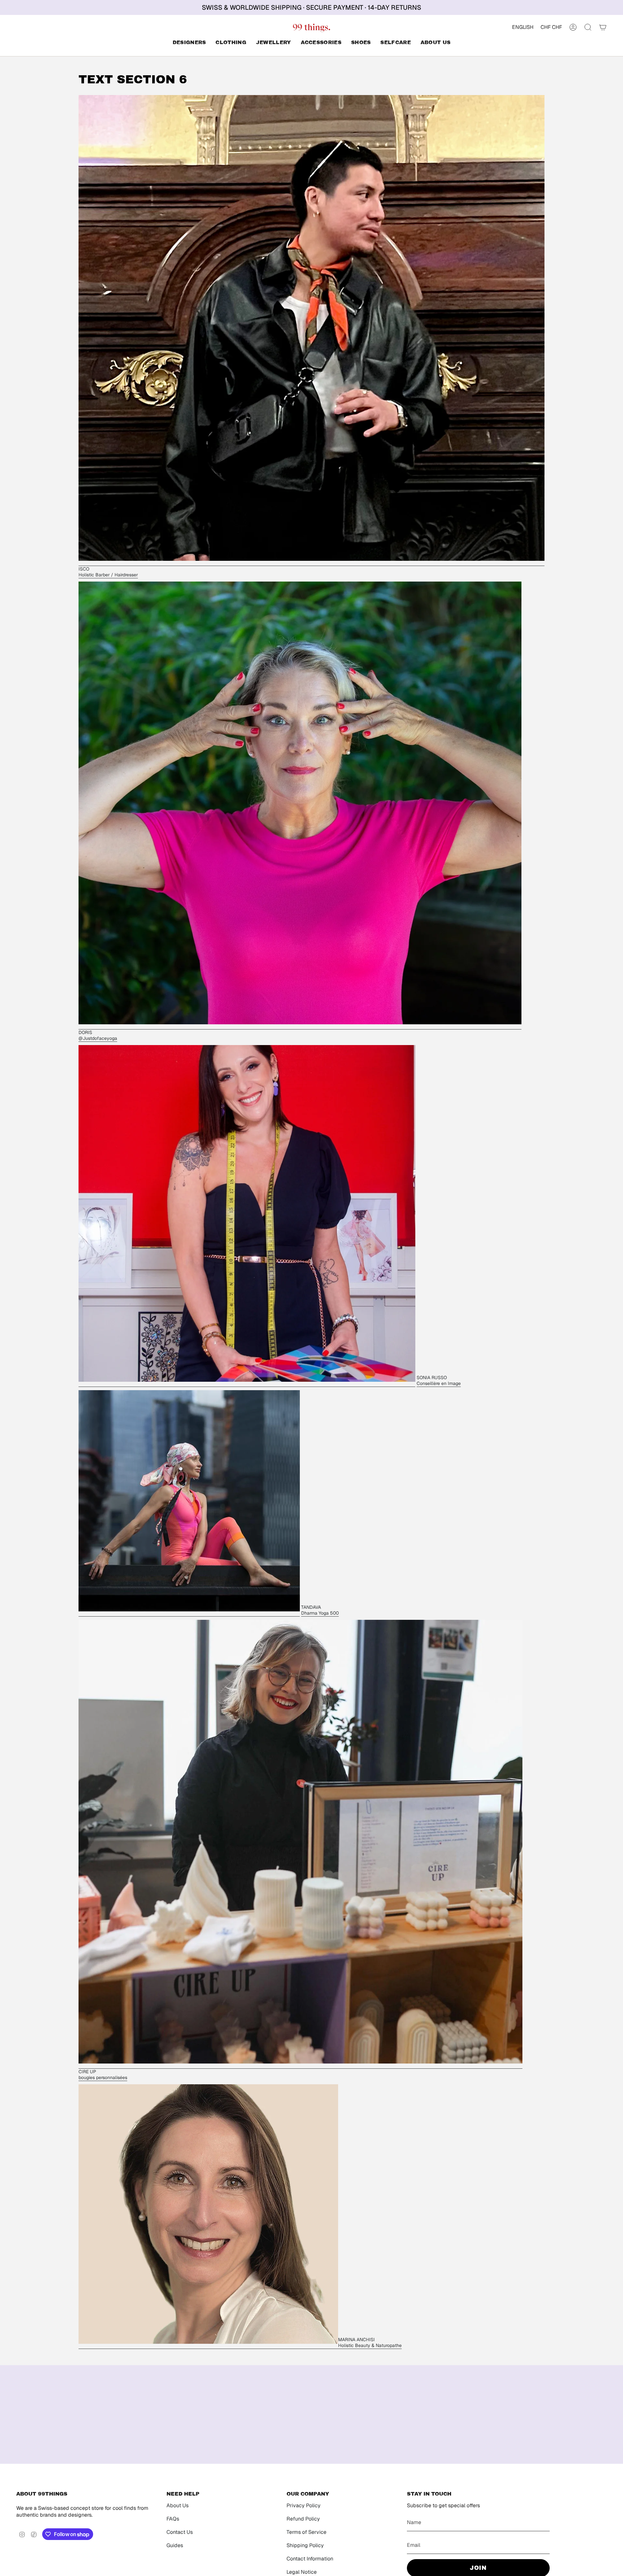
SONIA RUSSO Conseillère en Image (439, 1380)
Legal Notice (302, 2572)
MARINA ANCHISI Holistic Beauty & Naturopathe (370, 2342)
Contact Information (310, 2559)
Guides (175, 2545)
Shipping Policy (305, 2545)
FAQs (173, 2519)
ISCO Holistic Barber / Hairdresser (108, 572)
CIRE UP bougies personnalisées (103, 2075)
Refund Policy (303, 2519)
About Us (177, 2505)
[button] (189, 43)
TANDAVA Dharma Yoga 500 (320, 1610)
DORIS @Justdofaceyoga (98, 1035)
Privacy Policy (304, 2505)
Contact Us (180, 2532)
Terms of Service (306, 2532)
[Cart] (603, 27)
